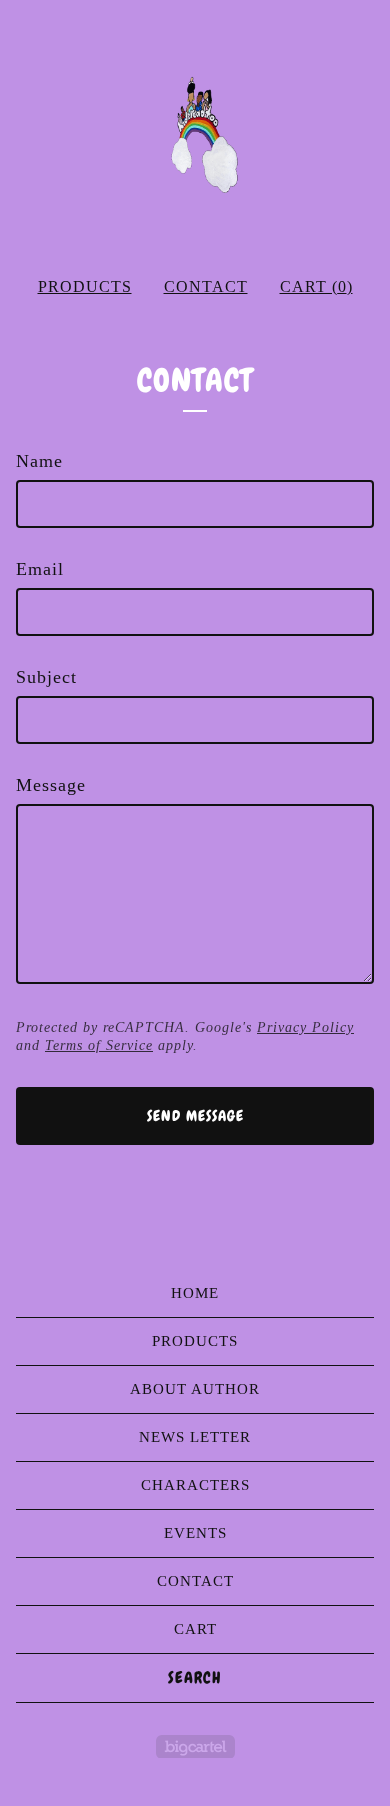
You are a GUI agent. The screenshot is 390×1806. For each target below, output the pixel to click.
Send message (195, 1116)
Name (39, 461)
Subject (46, 677)
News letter (195, 1437)
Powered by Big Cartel (195, 1746)
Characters (195, 1485)
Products (85, 286)
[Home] (195, 130)
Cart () (316, 286)
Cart (195, 1629)
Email (40, 569)
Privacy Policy (305, 1027)
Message (51, 785)
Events (195, 1533)
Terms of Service (99, 1045)
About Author (195, 1389)
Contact (206, 286)
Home (195, 1293)
